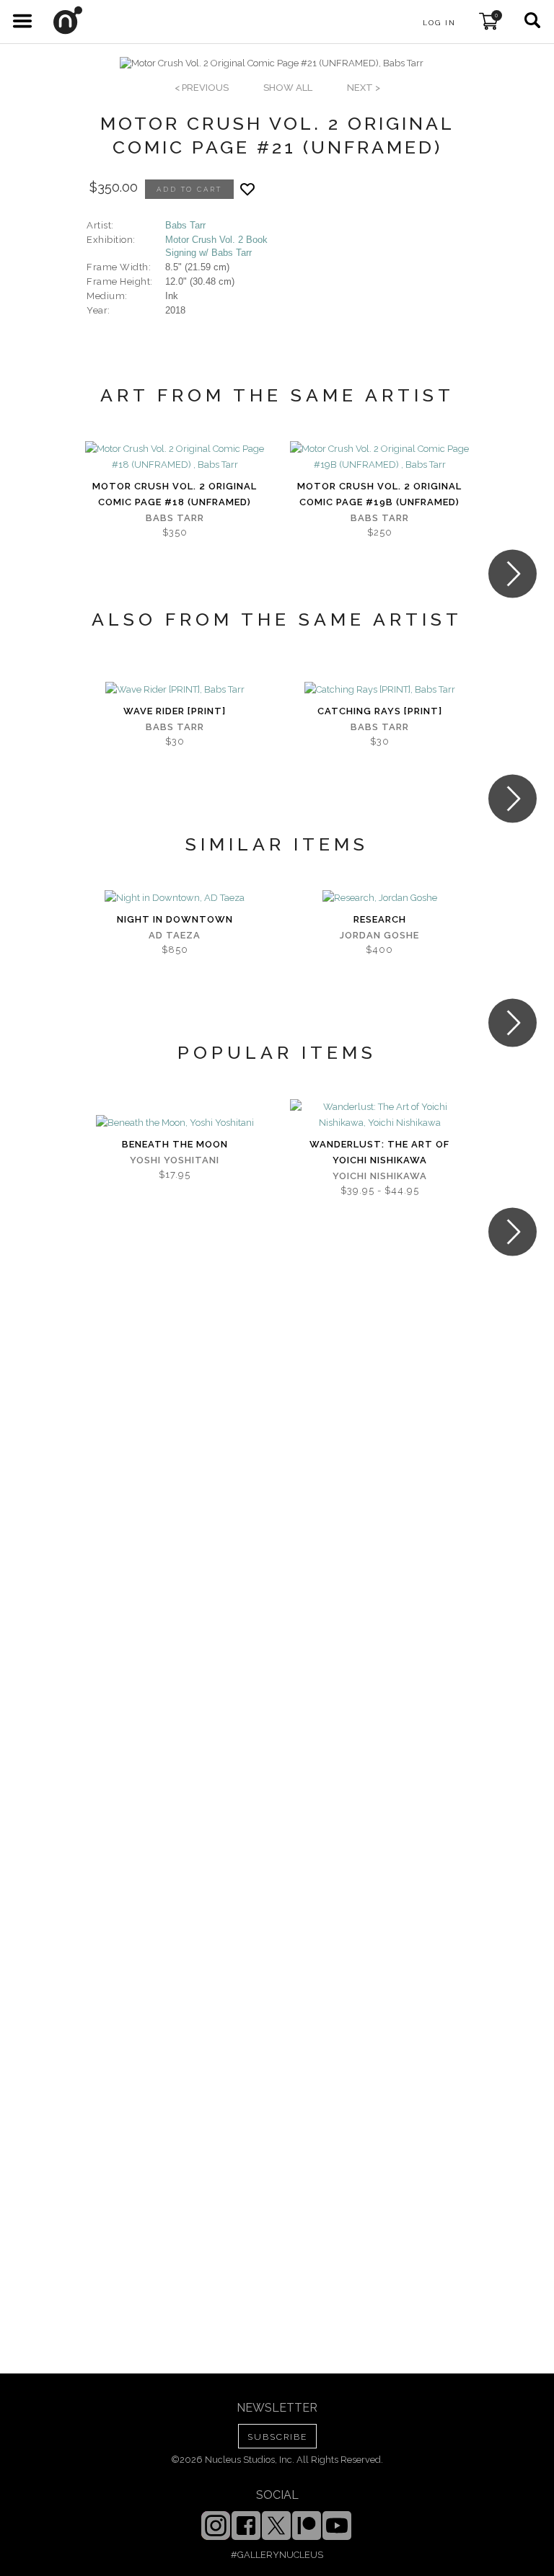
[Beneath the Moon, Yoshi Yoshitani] (175, 1123)
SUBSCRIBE (277, 2437)
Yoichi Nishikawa (380, 1176)
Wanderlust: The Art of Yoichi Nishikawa (379, 1152)
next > (364, 88)
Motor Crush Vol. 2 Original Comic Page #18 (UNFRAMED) (175, 494)
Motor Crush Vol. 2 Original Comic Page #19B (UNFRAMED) (379, 494)
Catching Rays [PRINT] (380, 711)
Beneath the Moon (175, 1144)
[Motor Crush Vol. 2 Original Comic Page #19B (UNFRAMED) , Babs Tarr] (379, 457)
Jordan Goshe (379, 935)
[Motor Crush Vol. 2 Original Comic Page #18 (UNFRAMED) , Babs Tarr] (175, 457)
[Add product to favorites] (247, 189)
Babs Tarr (185, 225)
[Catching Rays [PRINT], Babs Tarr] (380, 690)
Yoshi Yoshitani (175, 1160)
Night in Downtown (175, 919)
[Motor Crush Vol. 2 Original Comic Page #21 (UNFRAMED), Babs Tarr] (272, 63)
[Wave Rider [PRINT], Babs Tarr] (175, 690)
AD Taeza (175, 935)
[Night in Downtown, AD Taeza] (175, 898)
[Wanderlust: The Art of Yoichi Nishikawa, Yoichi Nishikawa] (379, 1115)
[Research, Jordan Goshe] (380, 898)
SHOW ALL (288, 88)
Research (380, 919)
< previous (202, 88)
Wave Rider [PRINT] (175, 711)
